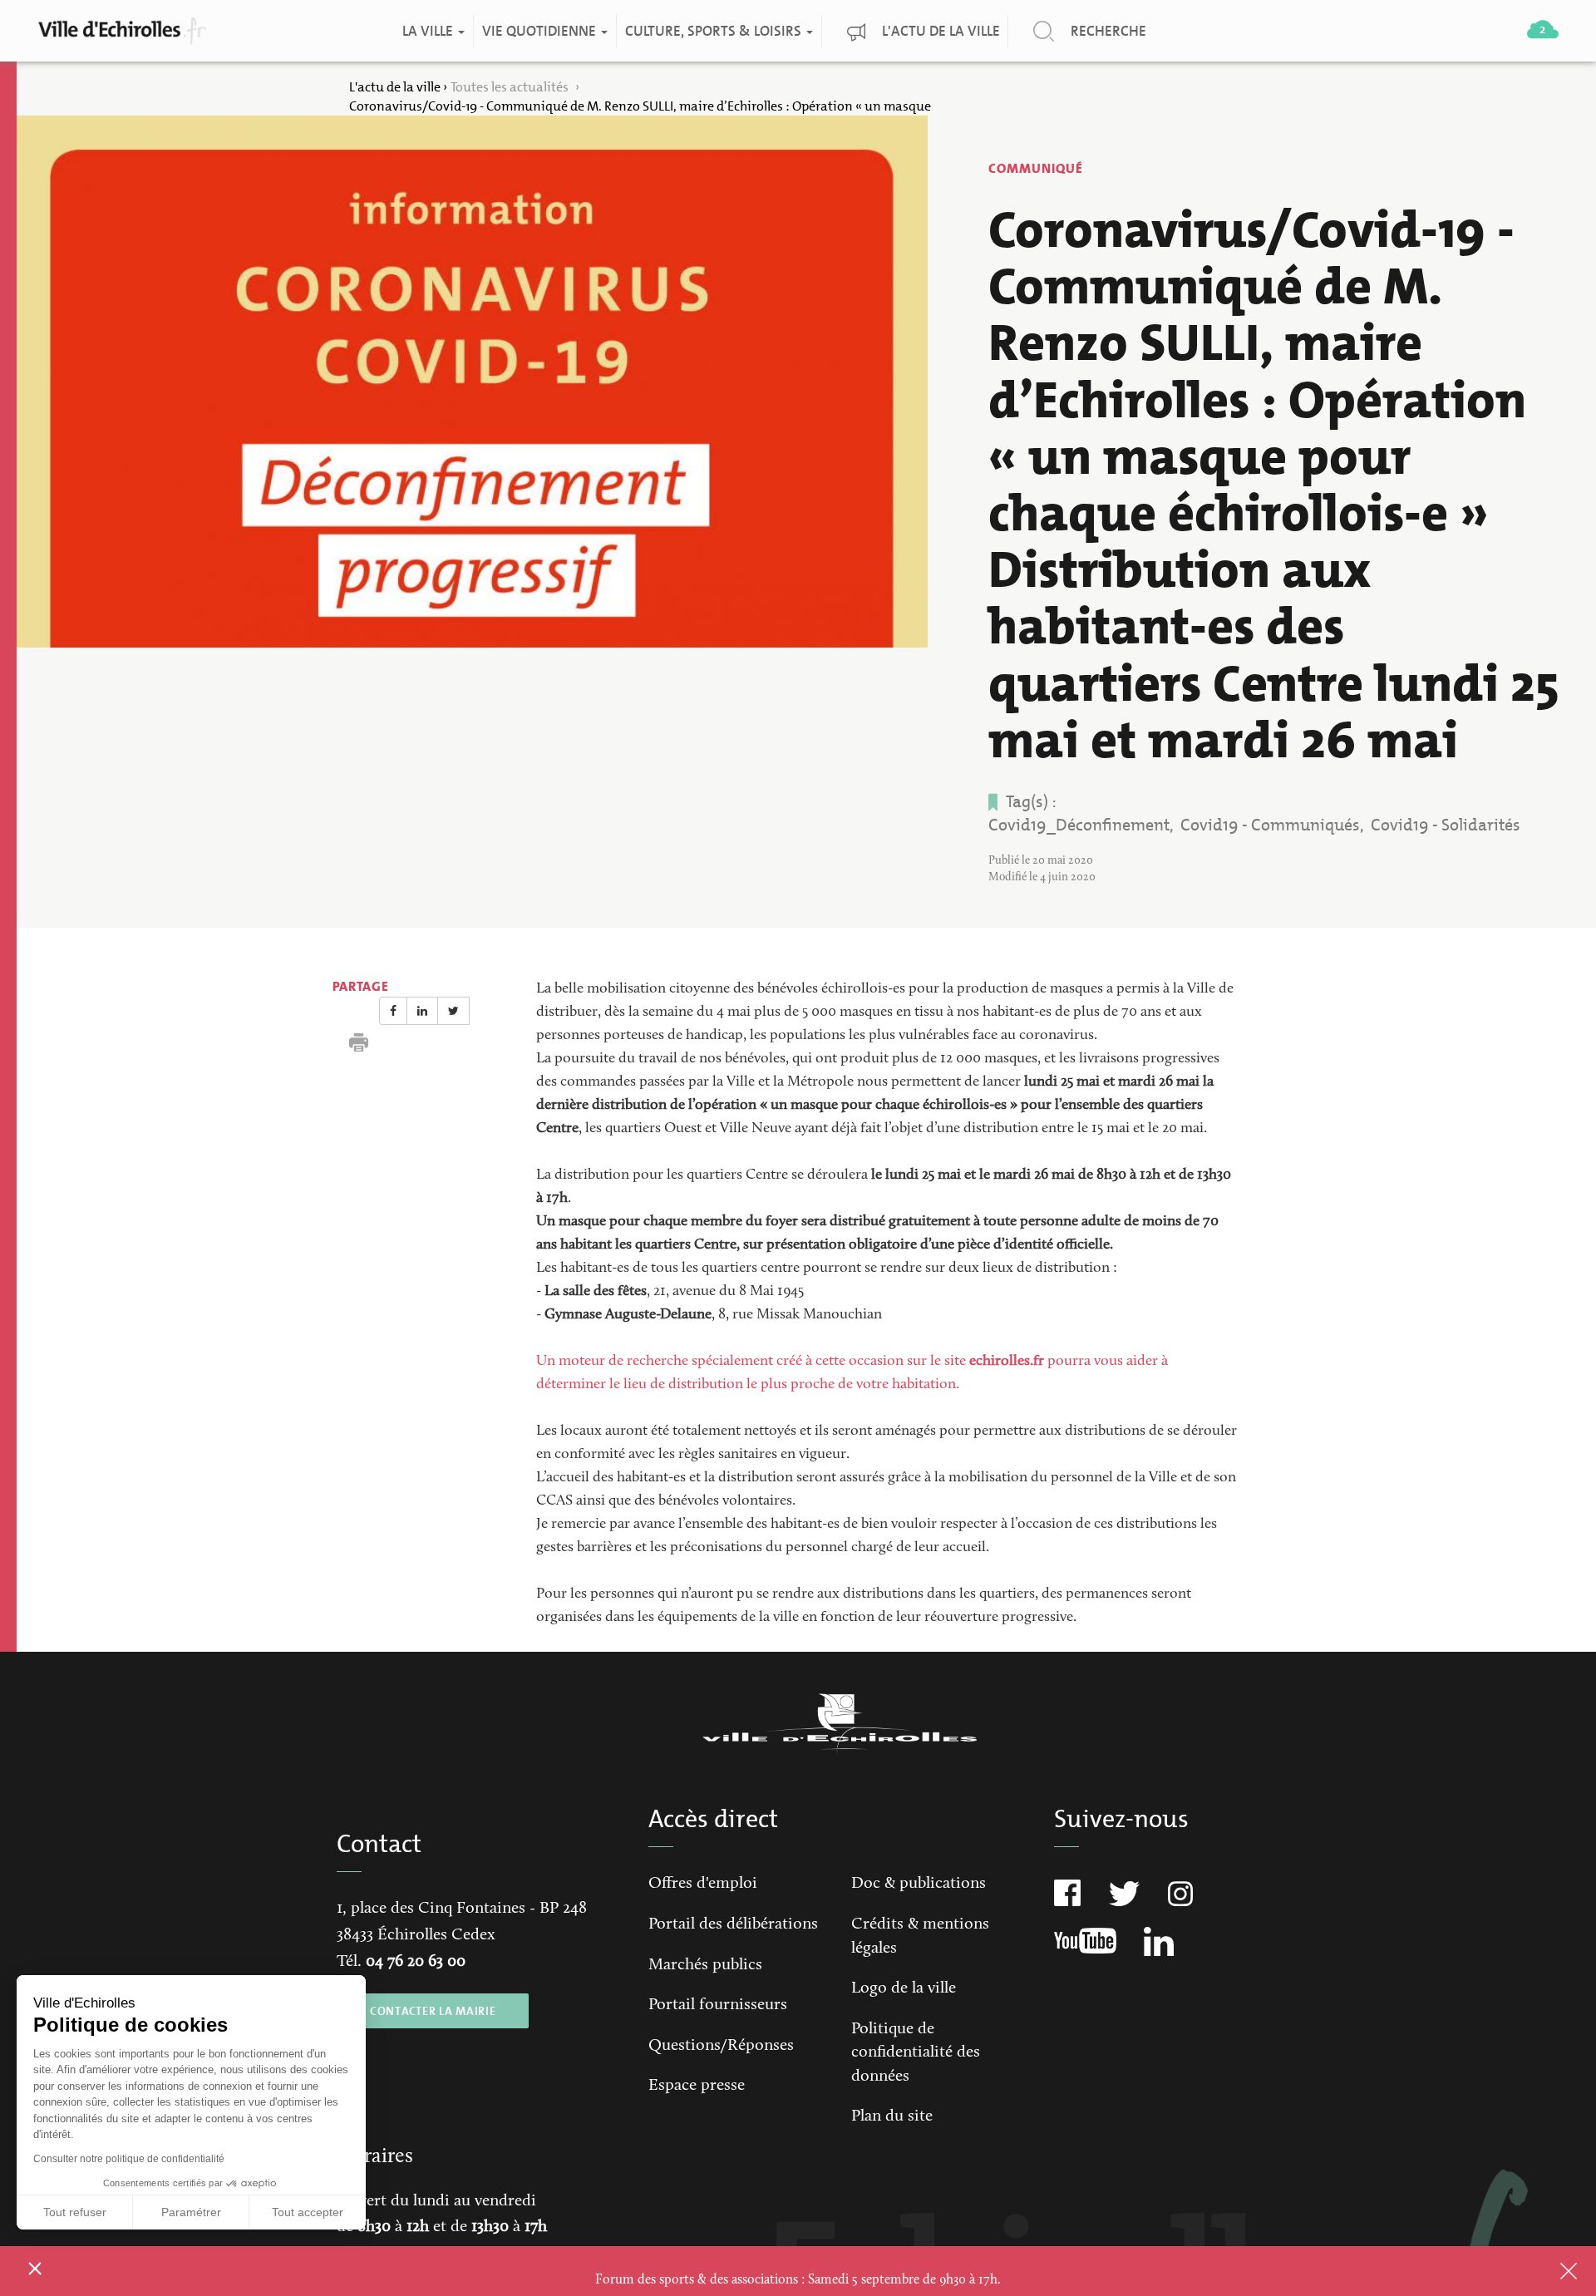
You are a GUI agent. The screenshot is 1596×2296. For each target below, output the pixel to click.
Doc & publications (919, 1884)
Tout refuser (75, 2212)
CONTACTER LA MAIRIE (433, 2011)
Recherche (1108, 31)
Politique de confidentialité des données (916, 2053)
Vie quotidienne (540, 31)
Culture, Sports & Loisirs (714, 31)
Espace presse (697, 2086)
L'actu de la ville (940, 31)
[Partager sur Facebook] (393, 1011)
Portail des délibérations (733, 1924)
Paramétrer (191, 2212)
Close (1547, 2271)
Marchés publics (705, 1965)
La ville (429, 31)
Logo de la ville (904, 1988)
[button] (35, 2268)
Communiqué (1036, 168)
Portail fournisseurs (718, 2005)
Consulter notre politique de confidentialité (129, 2159)
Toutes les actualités (511, 87)
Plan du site (892, 2116)
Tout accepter (308, 2212)
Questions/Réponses (721, 2046)
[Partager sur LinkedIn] (422, 1011)
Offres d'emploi (703, 1884)
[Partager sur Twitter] (453, 1011)
